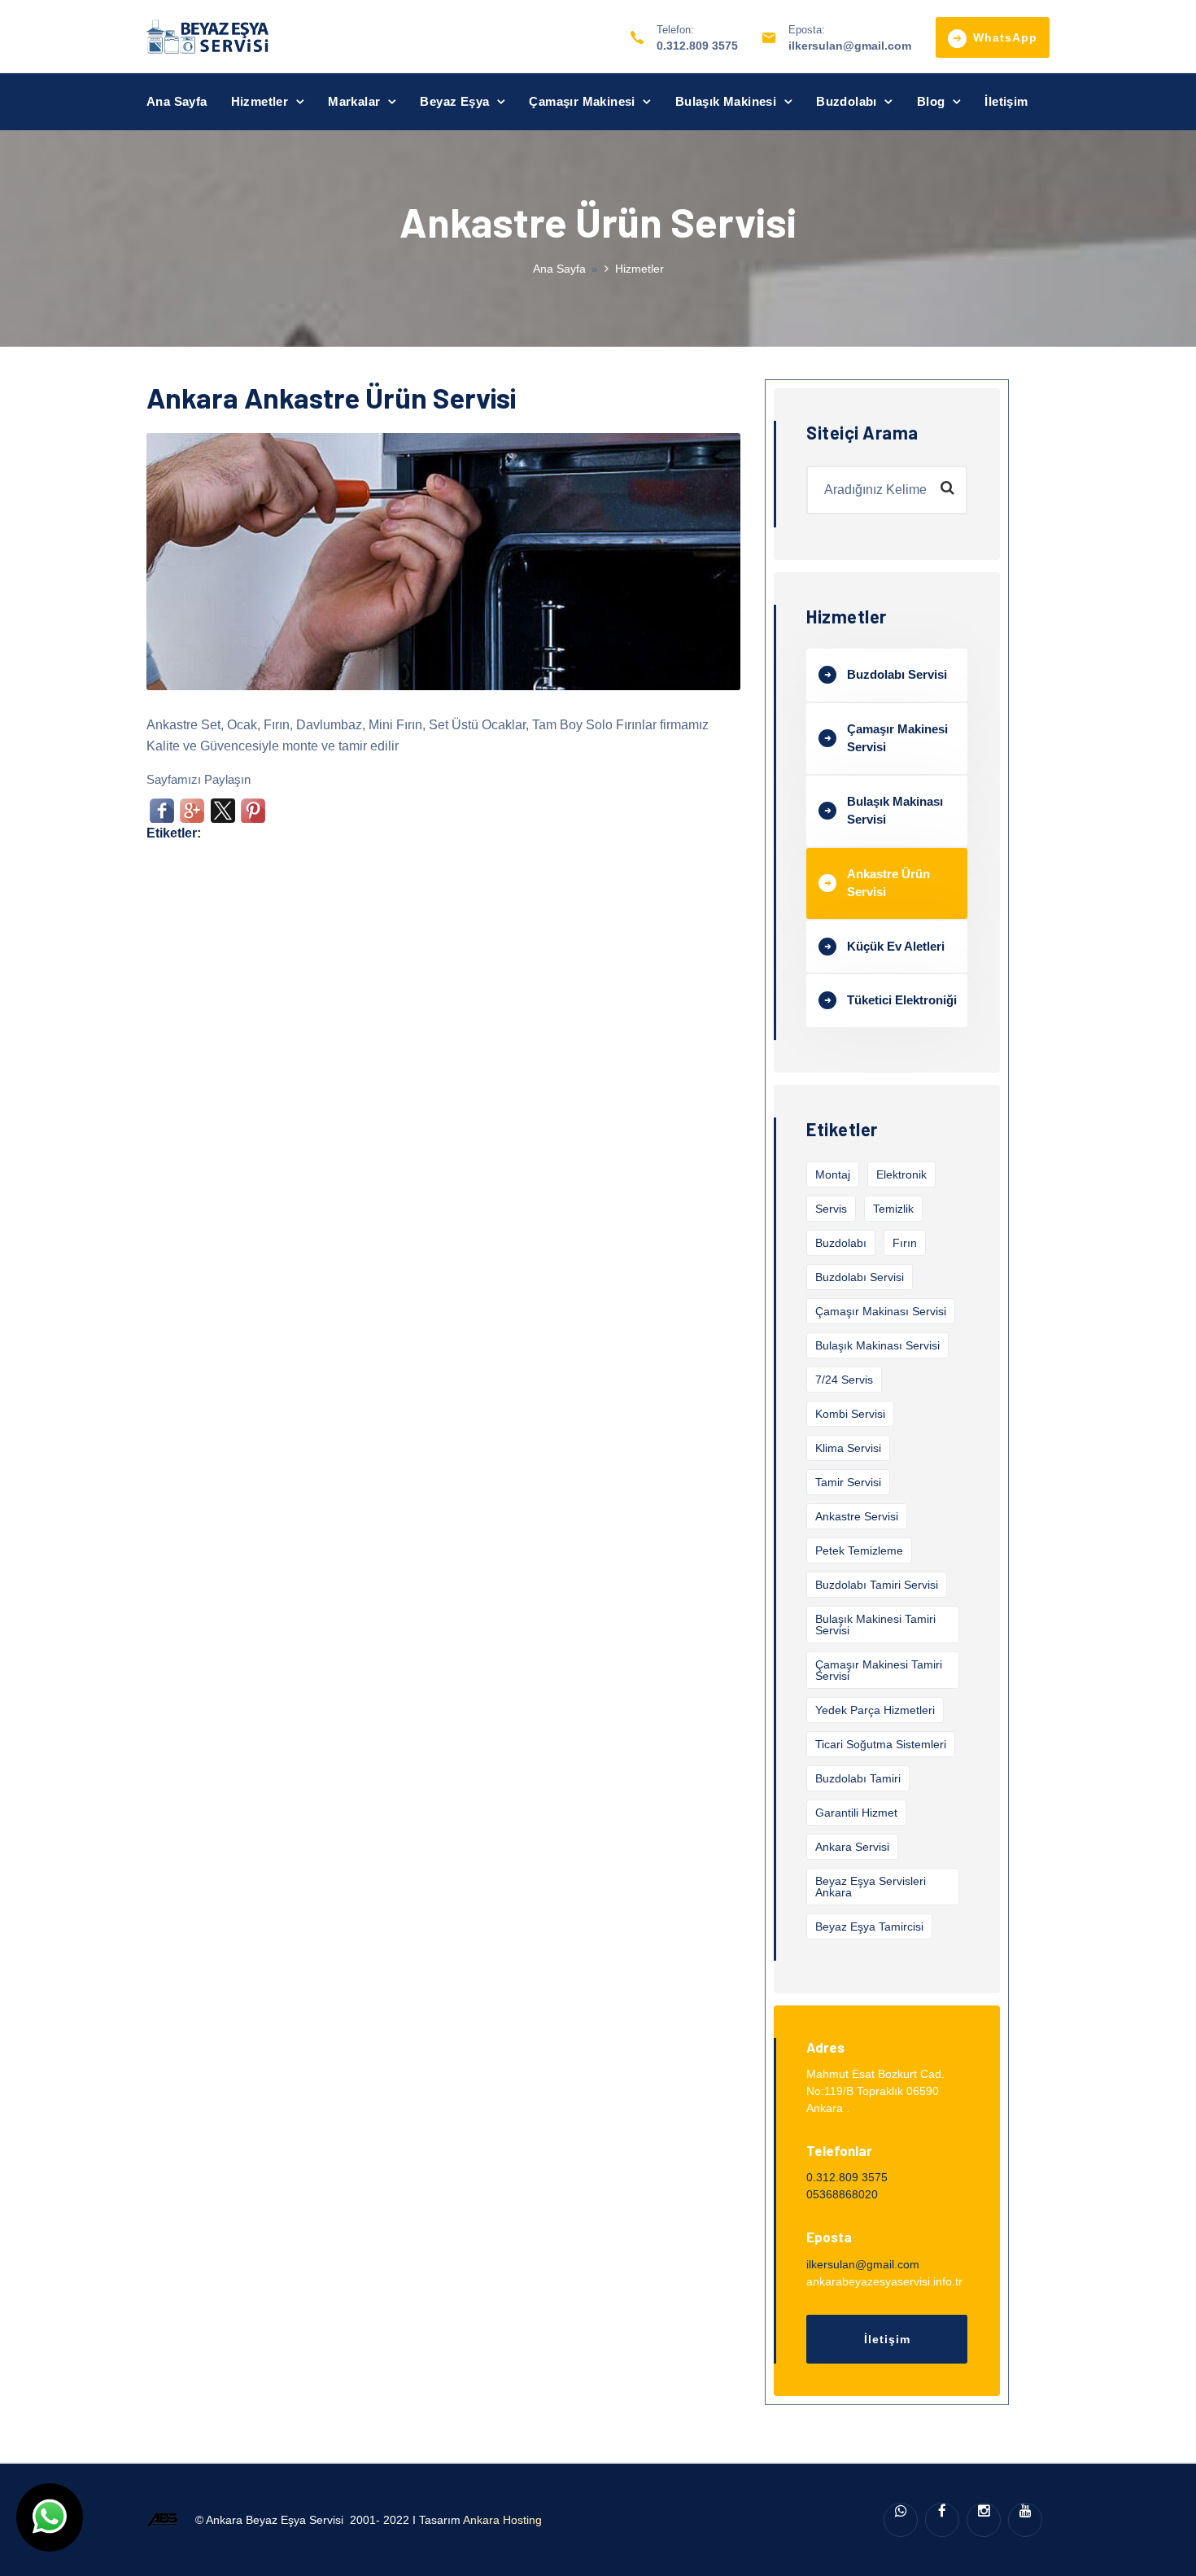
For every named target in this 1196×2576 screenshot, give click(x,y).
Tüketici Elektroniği (902, 1000)
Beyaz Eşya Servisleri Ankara (871, 1887)
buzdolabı (841, 1243)
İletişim (1006, 101)
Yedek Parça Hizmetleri (875, 1710)
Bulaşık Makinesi (726, 101)
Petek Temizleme (859, 1550)
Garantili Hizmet (856, 1813)
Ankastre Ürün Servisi (888, 883)
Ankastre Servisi (857, 1516)
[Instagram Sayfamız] (984, 2520)
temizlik (893, 1209)
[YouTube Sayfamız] (1025, 2520)
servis (831, 1209)
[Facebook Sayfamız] (942, 2520)
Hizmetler (260, 101)
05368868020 (842, 2194)
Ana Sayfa (177, 101)
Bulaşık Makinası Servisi (895, 811)
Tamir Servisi (848, 1482)
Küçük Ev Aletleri (896, 946)
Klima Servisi (848, 1448)
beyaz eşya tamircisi (869, 1927)
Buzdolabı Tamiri (858, 1778)
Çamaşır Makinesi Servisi (897, 738)
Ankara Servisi (852, 1847)
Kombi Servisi (850, 1414)
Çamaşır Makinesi (582, 101)
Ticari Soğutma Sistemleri (881, 1744)
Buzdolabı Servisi (897, 674)
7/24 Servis (844, 1380)
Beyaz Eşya (454, 101)
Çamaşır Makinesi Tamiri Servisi (879, 1670)
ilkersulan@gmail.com (850, 46)
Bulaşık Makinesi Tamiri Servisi (875, 1625)
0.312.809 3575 (697, 46)
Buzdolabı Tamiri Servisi (877, 1585)
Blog (931, 101)
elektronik (901, 1174)
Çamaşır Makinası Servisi (881, 1311)
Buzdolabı (847, 101)
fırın (905, 1243)
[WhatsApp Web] (901, 2520)
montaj (833, 1174)
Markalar (354, 101)
